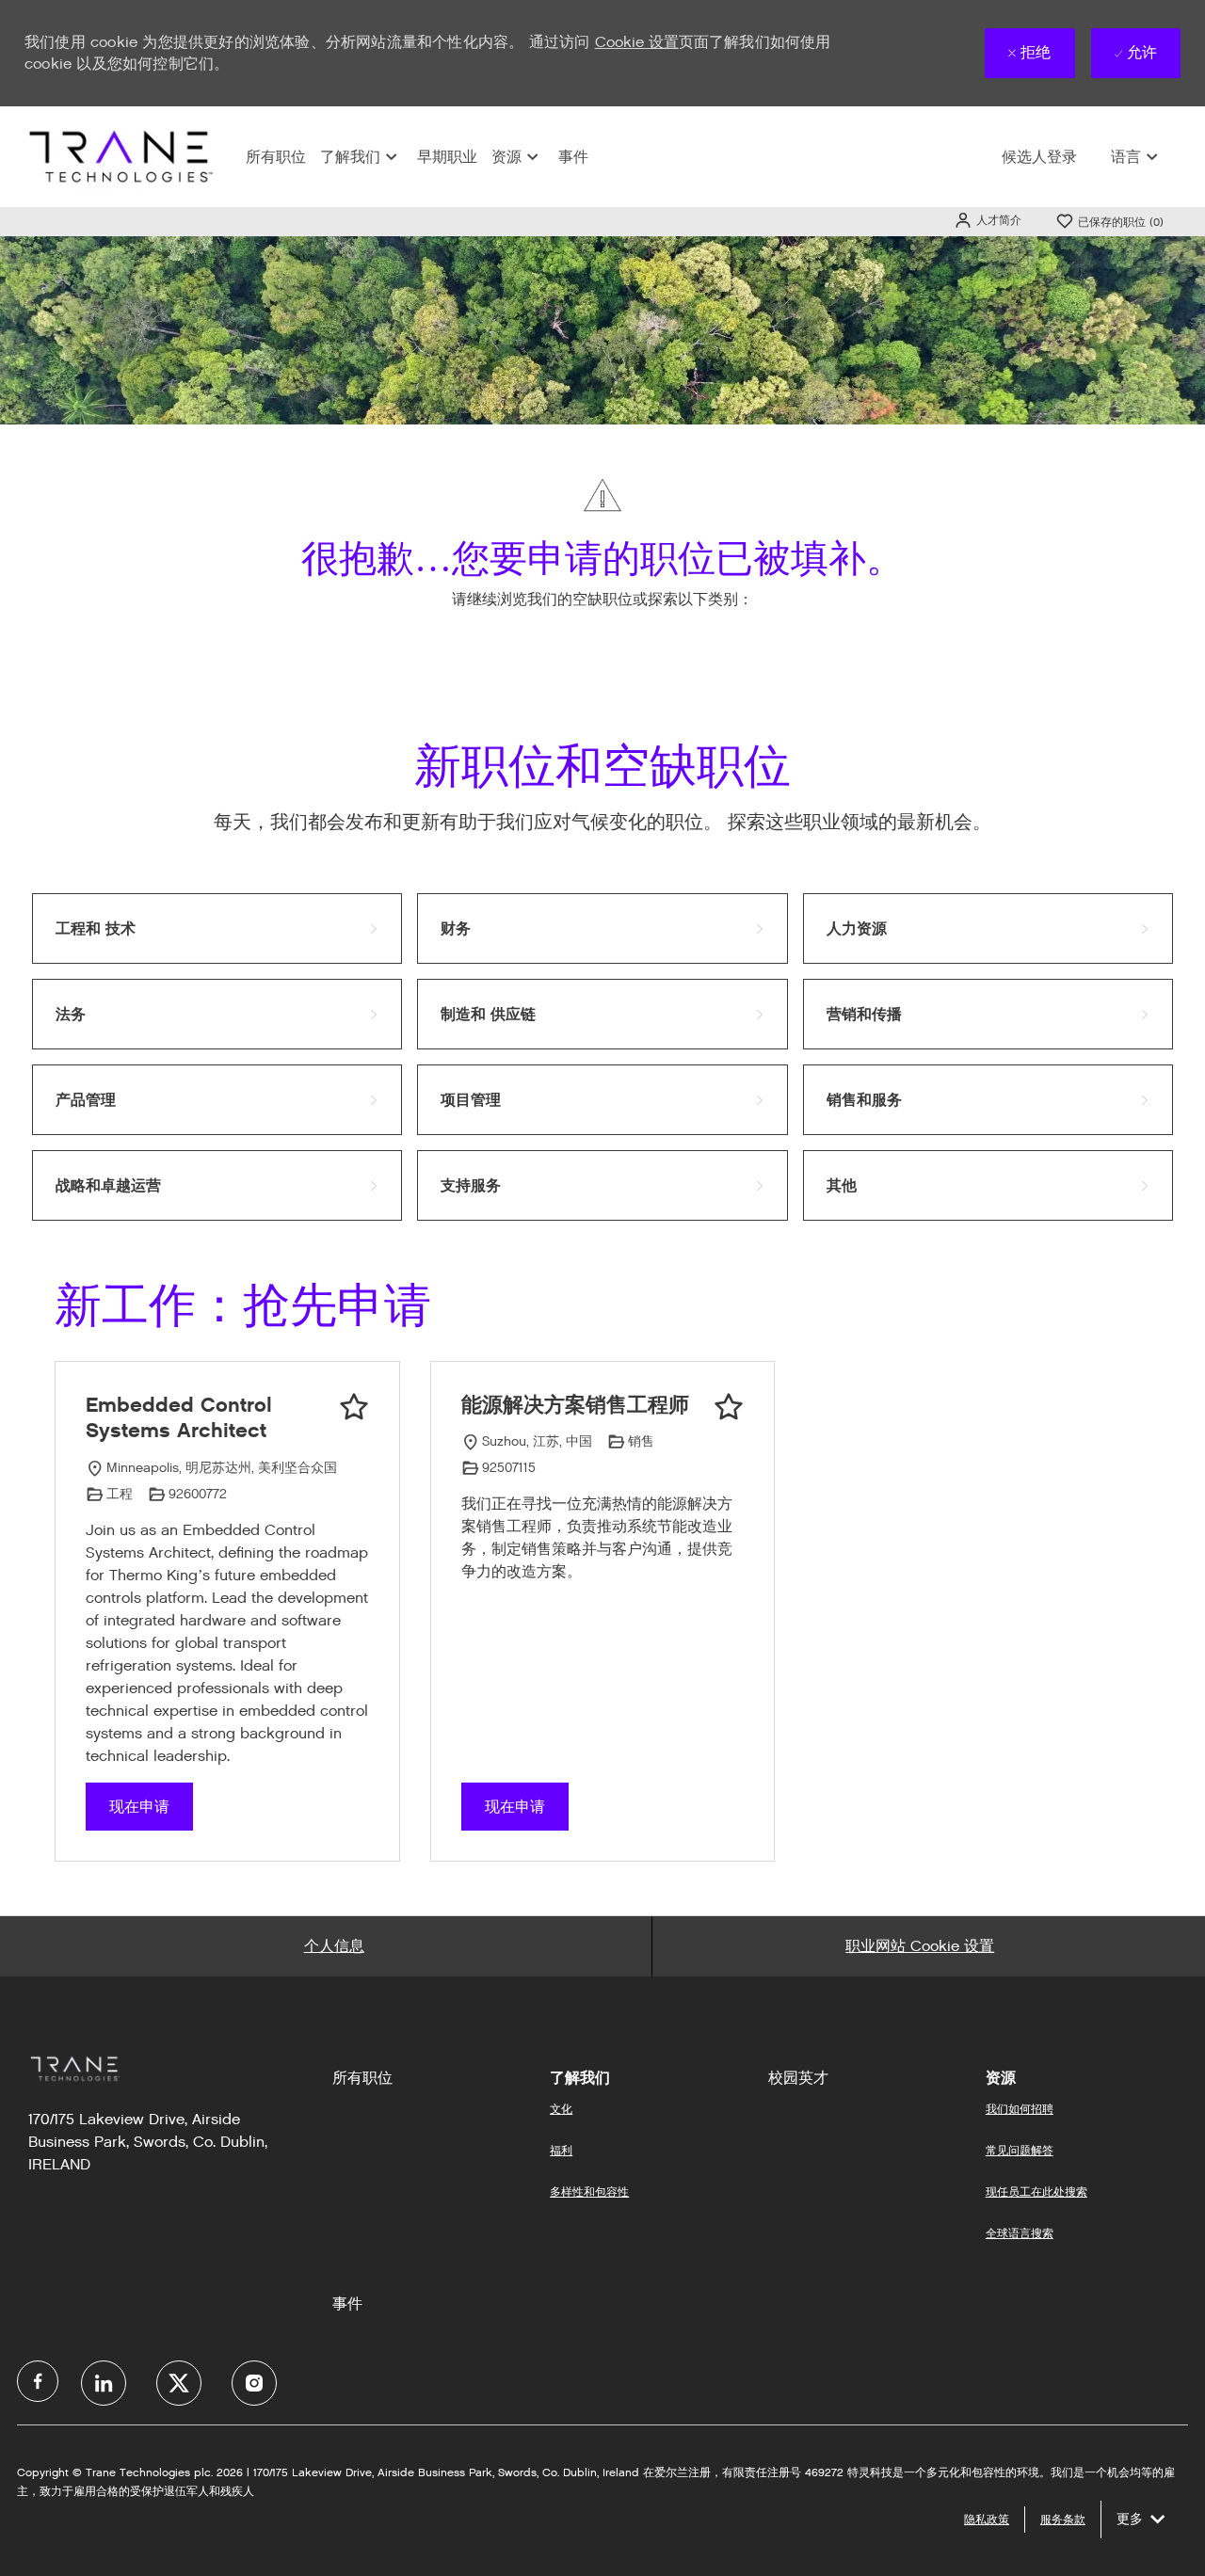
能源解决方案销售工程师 (575, 1405)
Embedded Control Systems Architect (179, 1418)
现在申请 (139, 1807)
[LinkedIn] (104, 2383)
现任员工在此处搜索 (1036, 2192)
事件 (573, 157)
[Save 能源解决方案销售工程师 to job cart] (729, 1407)
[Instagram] (254, 2383)
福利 (561, 2150)
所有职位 (276, 157)
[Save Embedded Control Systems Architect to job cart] (354, 1407)
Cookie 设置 (637, 42)
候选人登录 (1039, 157)
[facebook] (38, 2381)
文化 (561, 2109)
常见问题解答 (1020, 2150)
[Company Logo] (119, 156)
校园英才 (798, 2078)
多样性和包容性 (589, 2192)
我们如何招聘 (1020, 2109)
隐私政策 (987, 2519)
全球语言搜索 (1020, 2233)
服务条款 (1063, 2519)
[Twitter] (179, 2383)
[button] (988, 220)
